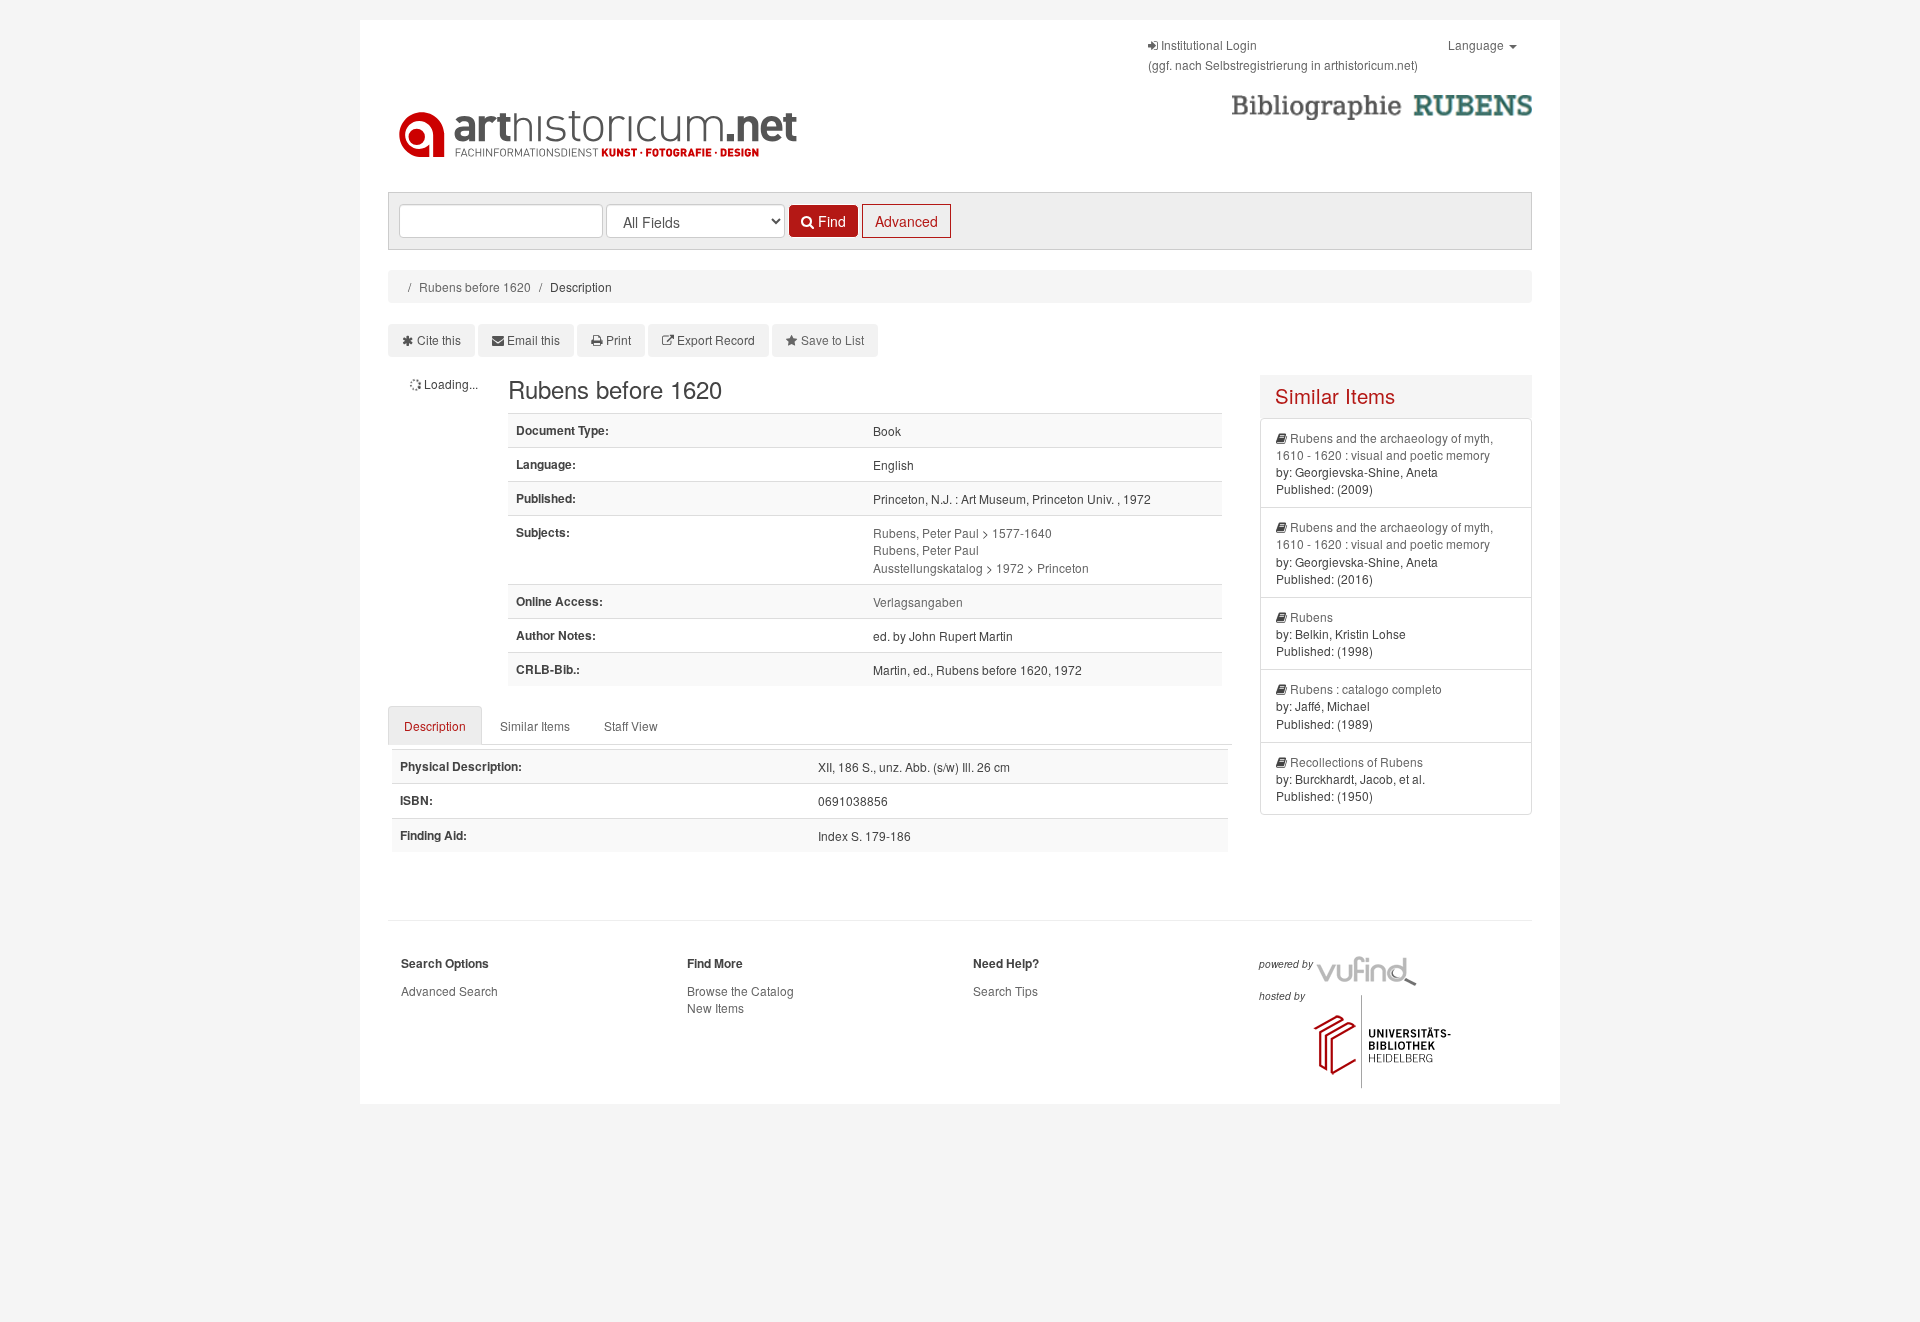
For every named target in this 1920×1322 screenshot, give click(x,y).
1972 (1010, 567)
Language (1477, 44)
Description (435, 725)
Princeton (1063, 567)
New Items (715, 1007)
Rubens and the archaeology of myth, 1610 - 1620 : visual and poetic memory (1384, 446)
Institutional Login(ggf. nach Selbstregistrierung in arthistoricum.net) (1283, 54)
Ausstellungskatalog (928, 567)
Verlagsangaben (918, 601)
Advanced (906, 221)
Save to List (832, 339)
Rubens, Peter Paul (926, 532)
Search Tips (1005, 990)
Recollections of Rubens (1356, 761)
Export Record (716, 339)
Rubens (1311, 616)
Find (830, 221)
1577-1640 (1022, 532)
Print (618, 339)
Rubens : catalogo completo (1366, 688)
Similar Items (535, 725)
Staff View (631, 725)
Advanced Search (449, 990)
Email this (533, 339)
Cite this (439, 339)
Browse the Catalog (740, 990)
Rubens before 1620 (475, 286)
